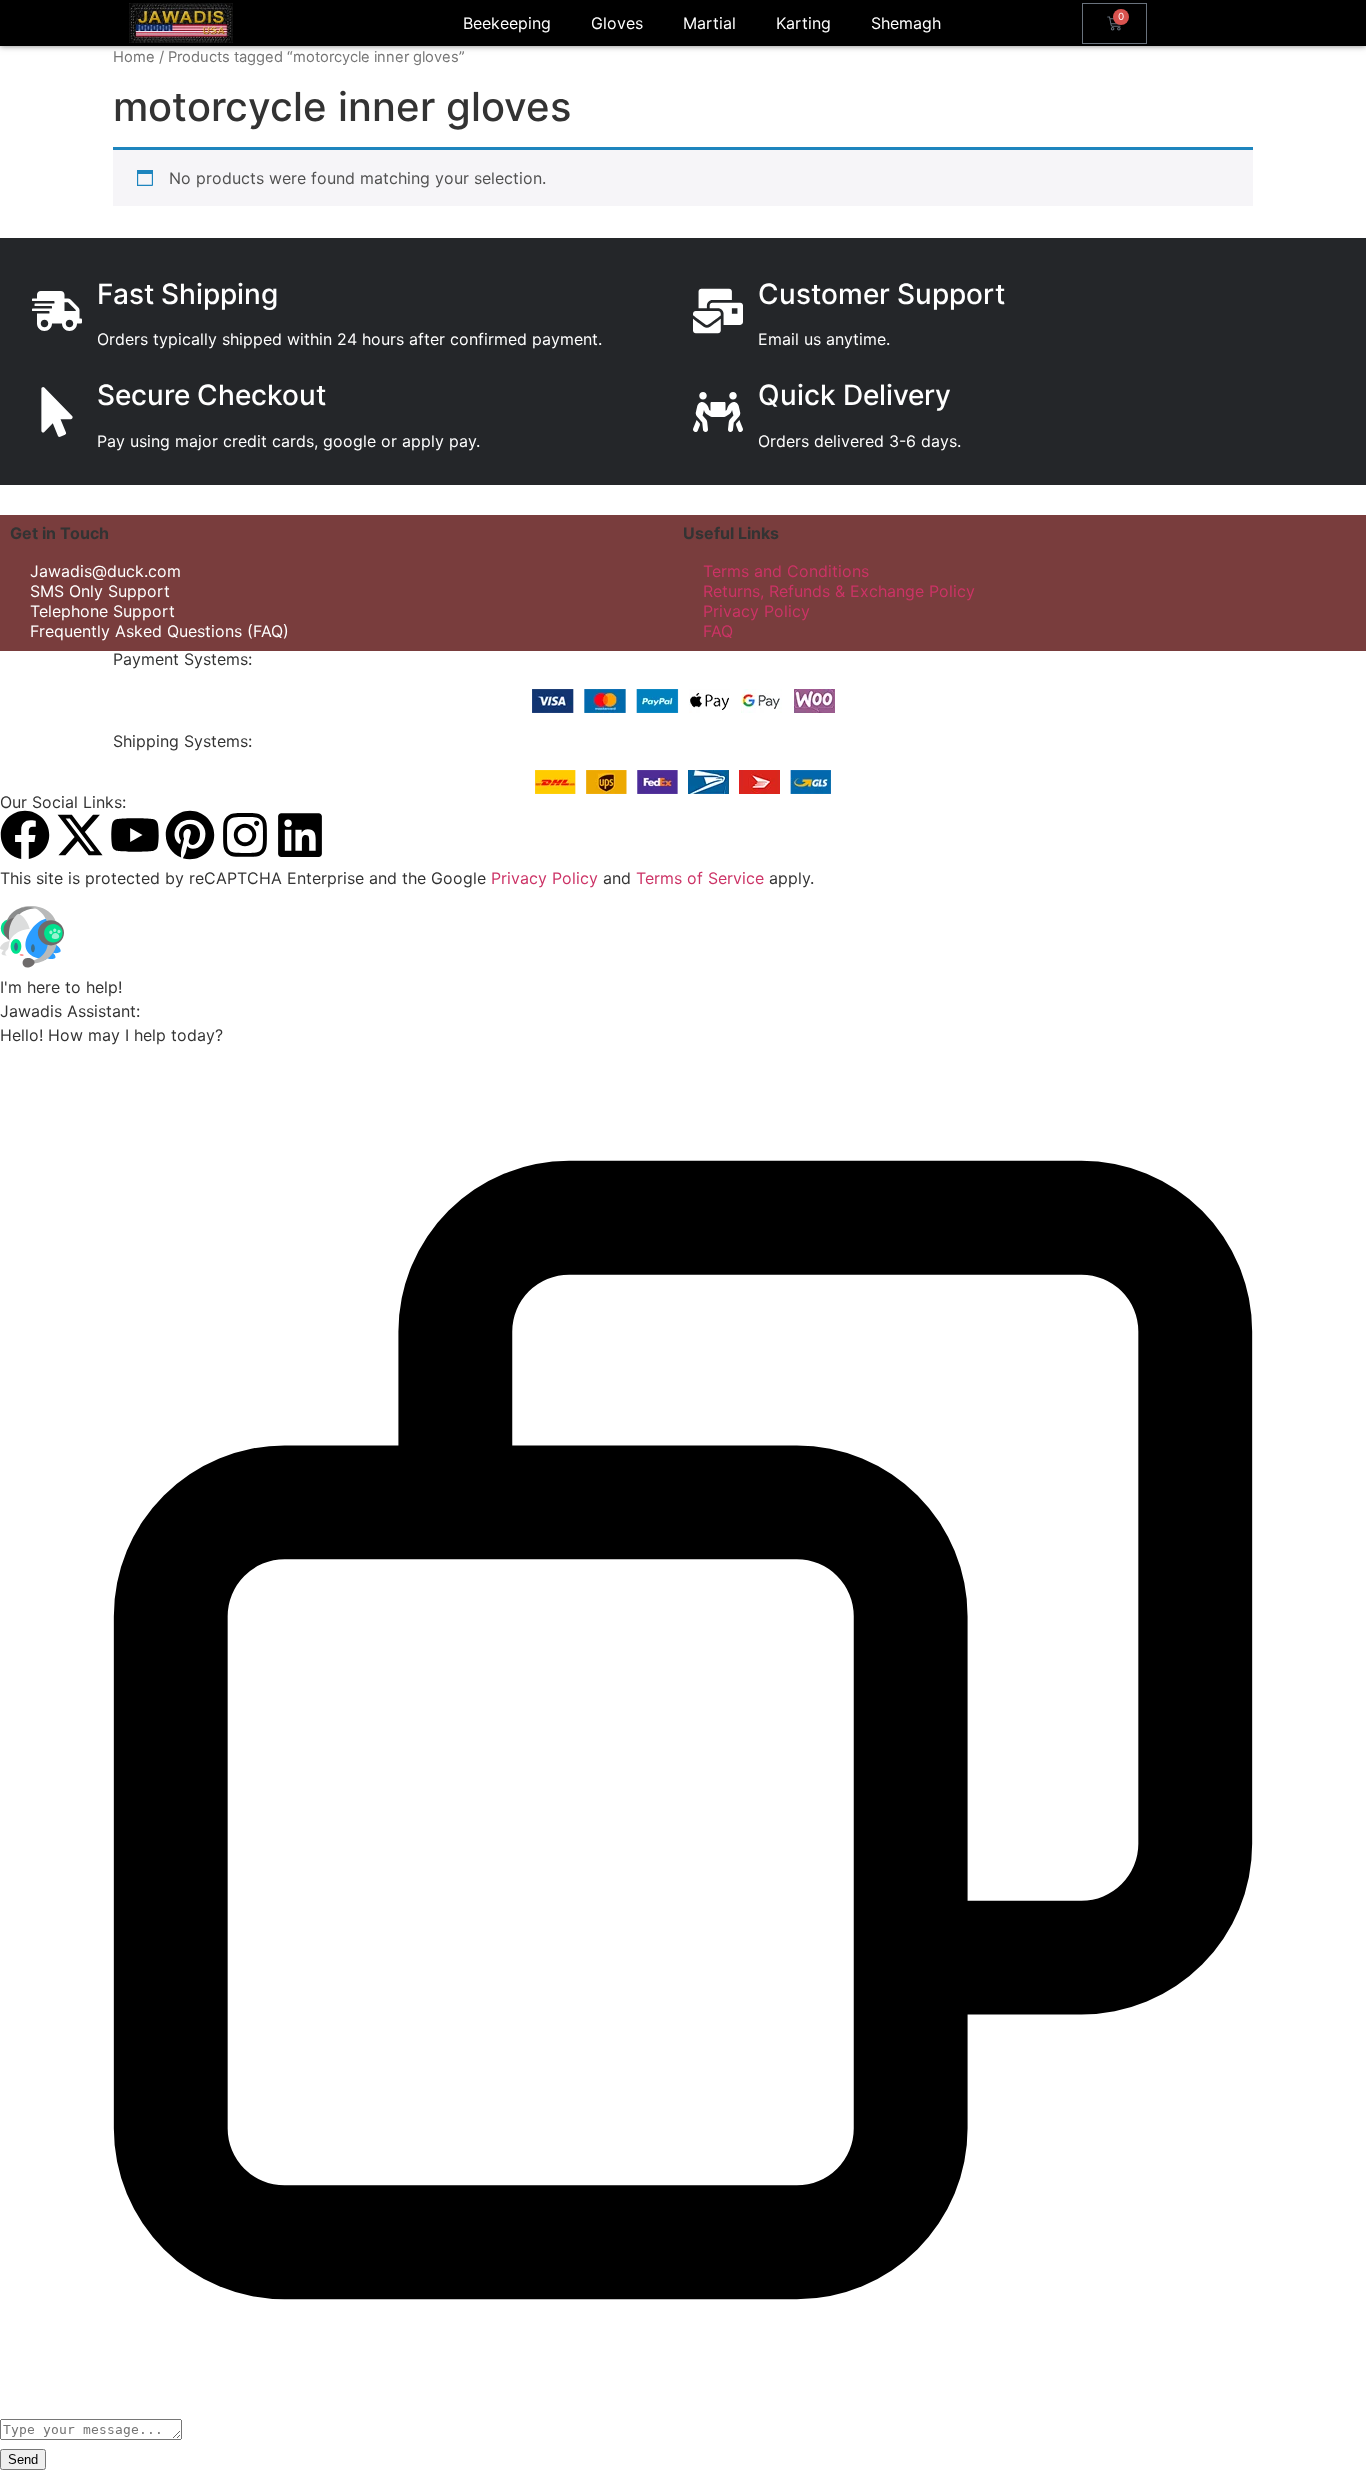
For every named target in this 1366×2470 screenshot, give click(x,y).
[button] (683, 940)
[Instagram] (245, 835)
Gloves (617, 23)
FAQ (718, 631)
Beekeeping (507, 23)
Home (134, 57)
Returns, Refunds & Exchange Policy (839, 591)
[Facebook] (25, 835)
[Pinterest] (190, 835)
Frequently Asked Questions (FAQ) (159, 631)
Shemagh (906, 23)
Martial (709, 23)
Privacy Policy (756, 611)
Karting (803, 23)
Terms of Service (700, 878)
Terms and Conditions (786, 571)
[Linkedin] (300, 835)
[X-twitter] (80, 835)
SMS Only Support (100, 591)
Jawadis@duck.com (105, 571)
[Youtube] (135, 835)
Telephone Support (102, 611)
